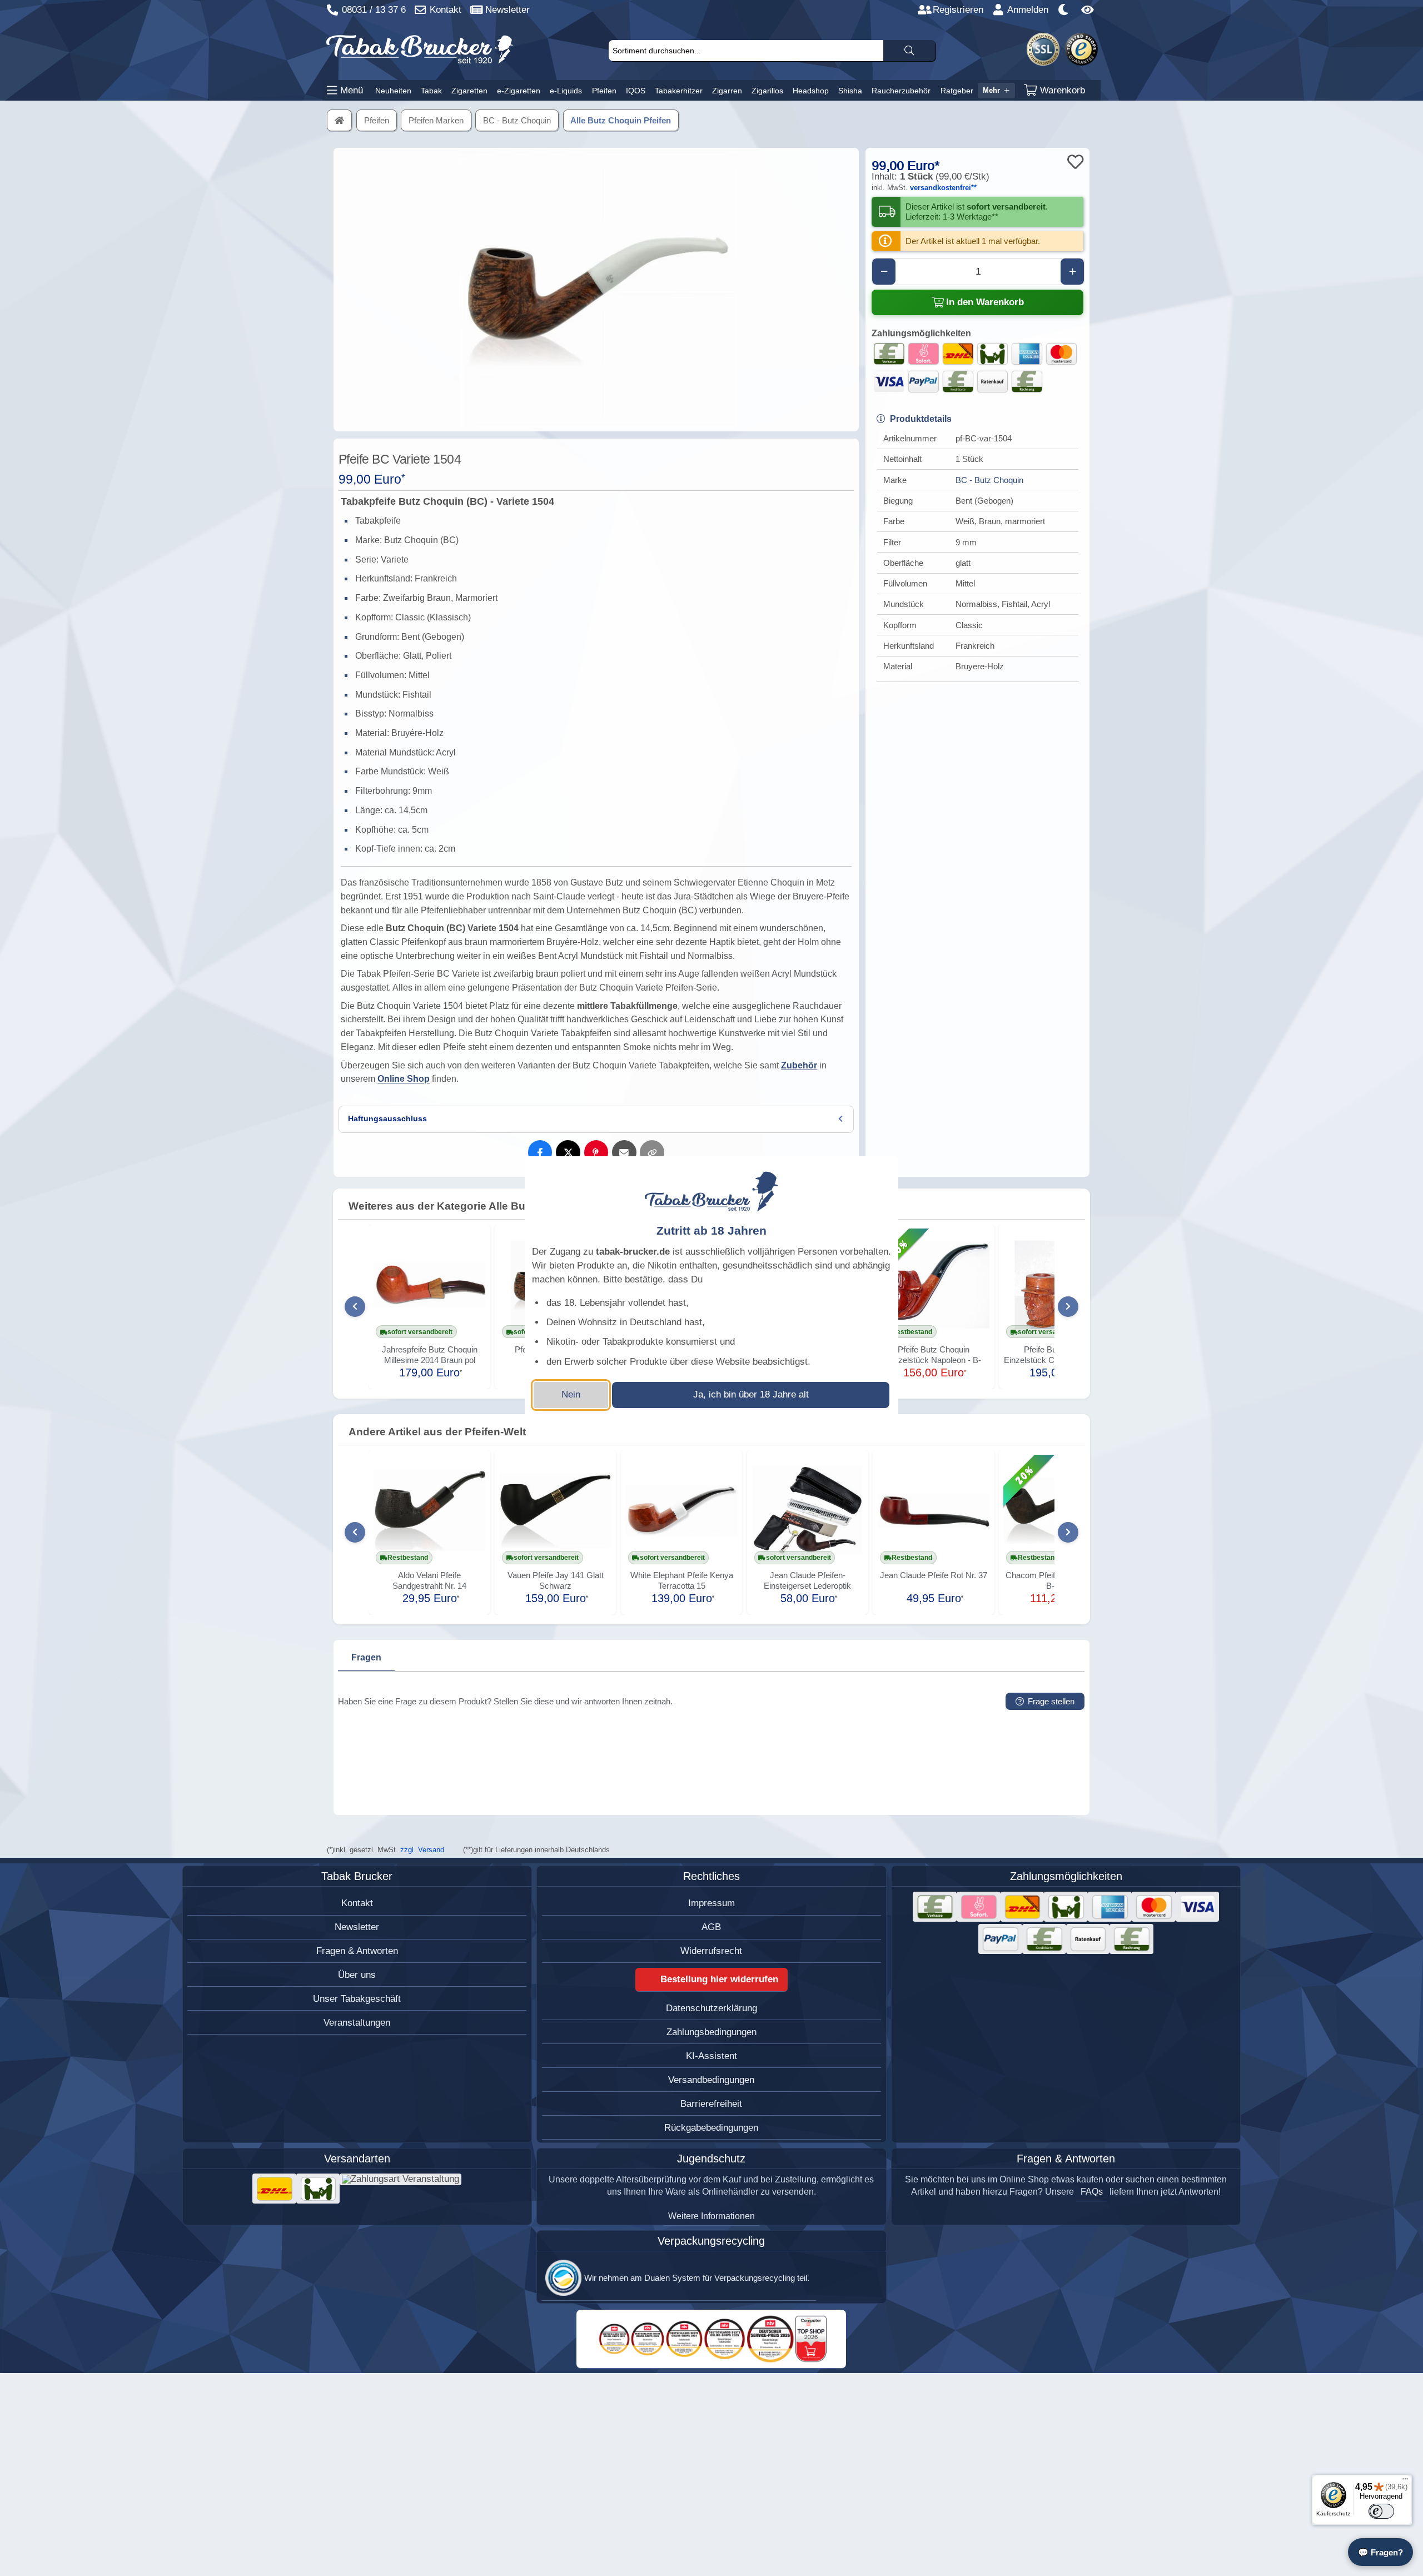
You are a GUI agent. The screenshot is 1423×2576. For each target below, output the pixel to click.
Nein (571, 1394)
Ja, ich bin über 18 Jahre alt (751, 1394)
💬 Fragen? (1380, 2552)
